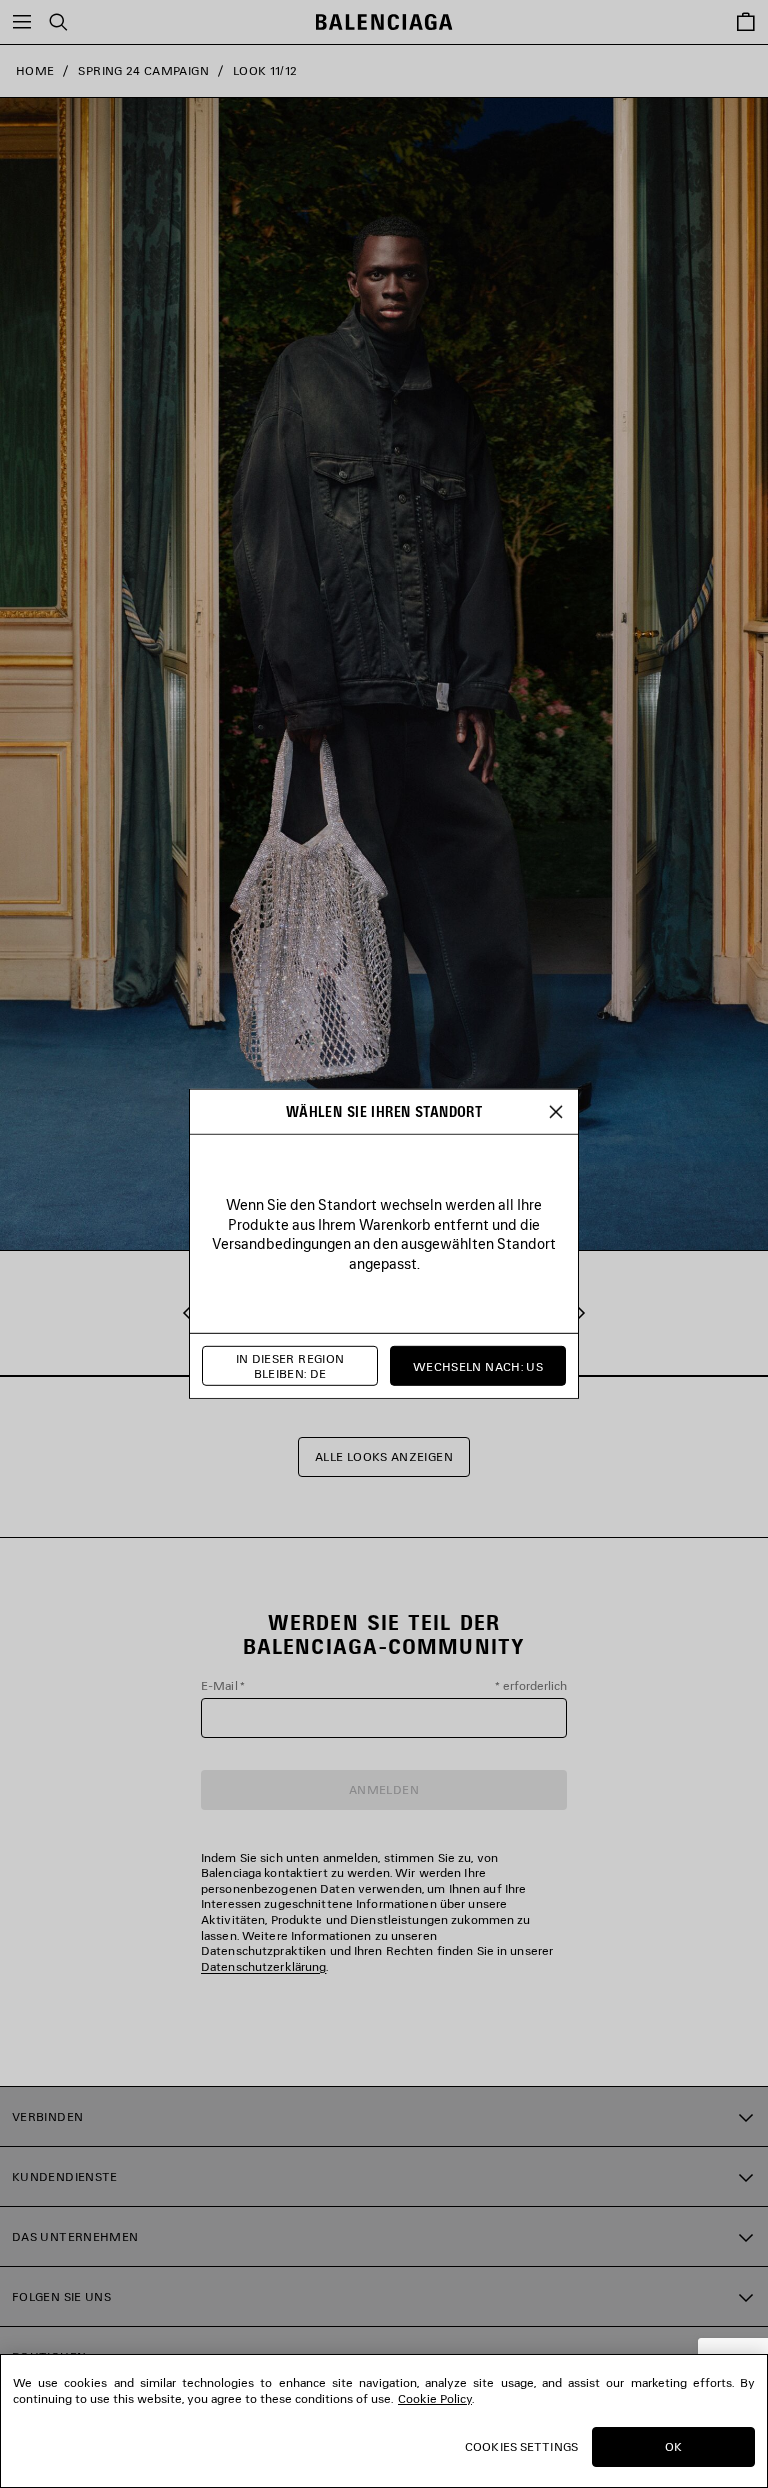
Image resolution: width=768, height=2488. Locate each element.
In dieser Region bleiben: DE (290, 1366)
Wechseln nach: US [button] (478, 1365)
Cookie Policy (435, 2398)
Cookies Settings (521, 2446)
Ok (673, 2446)
